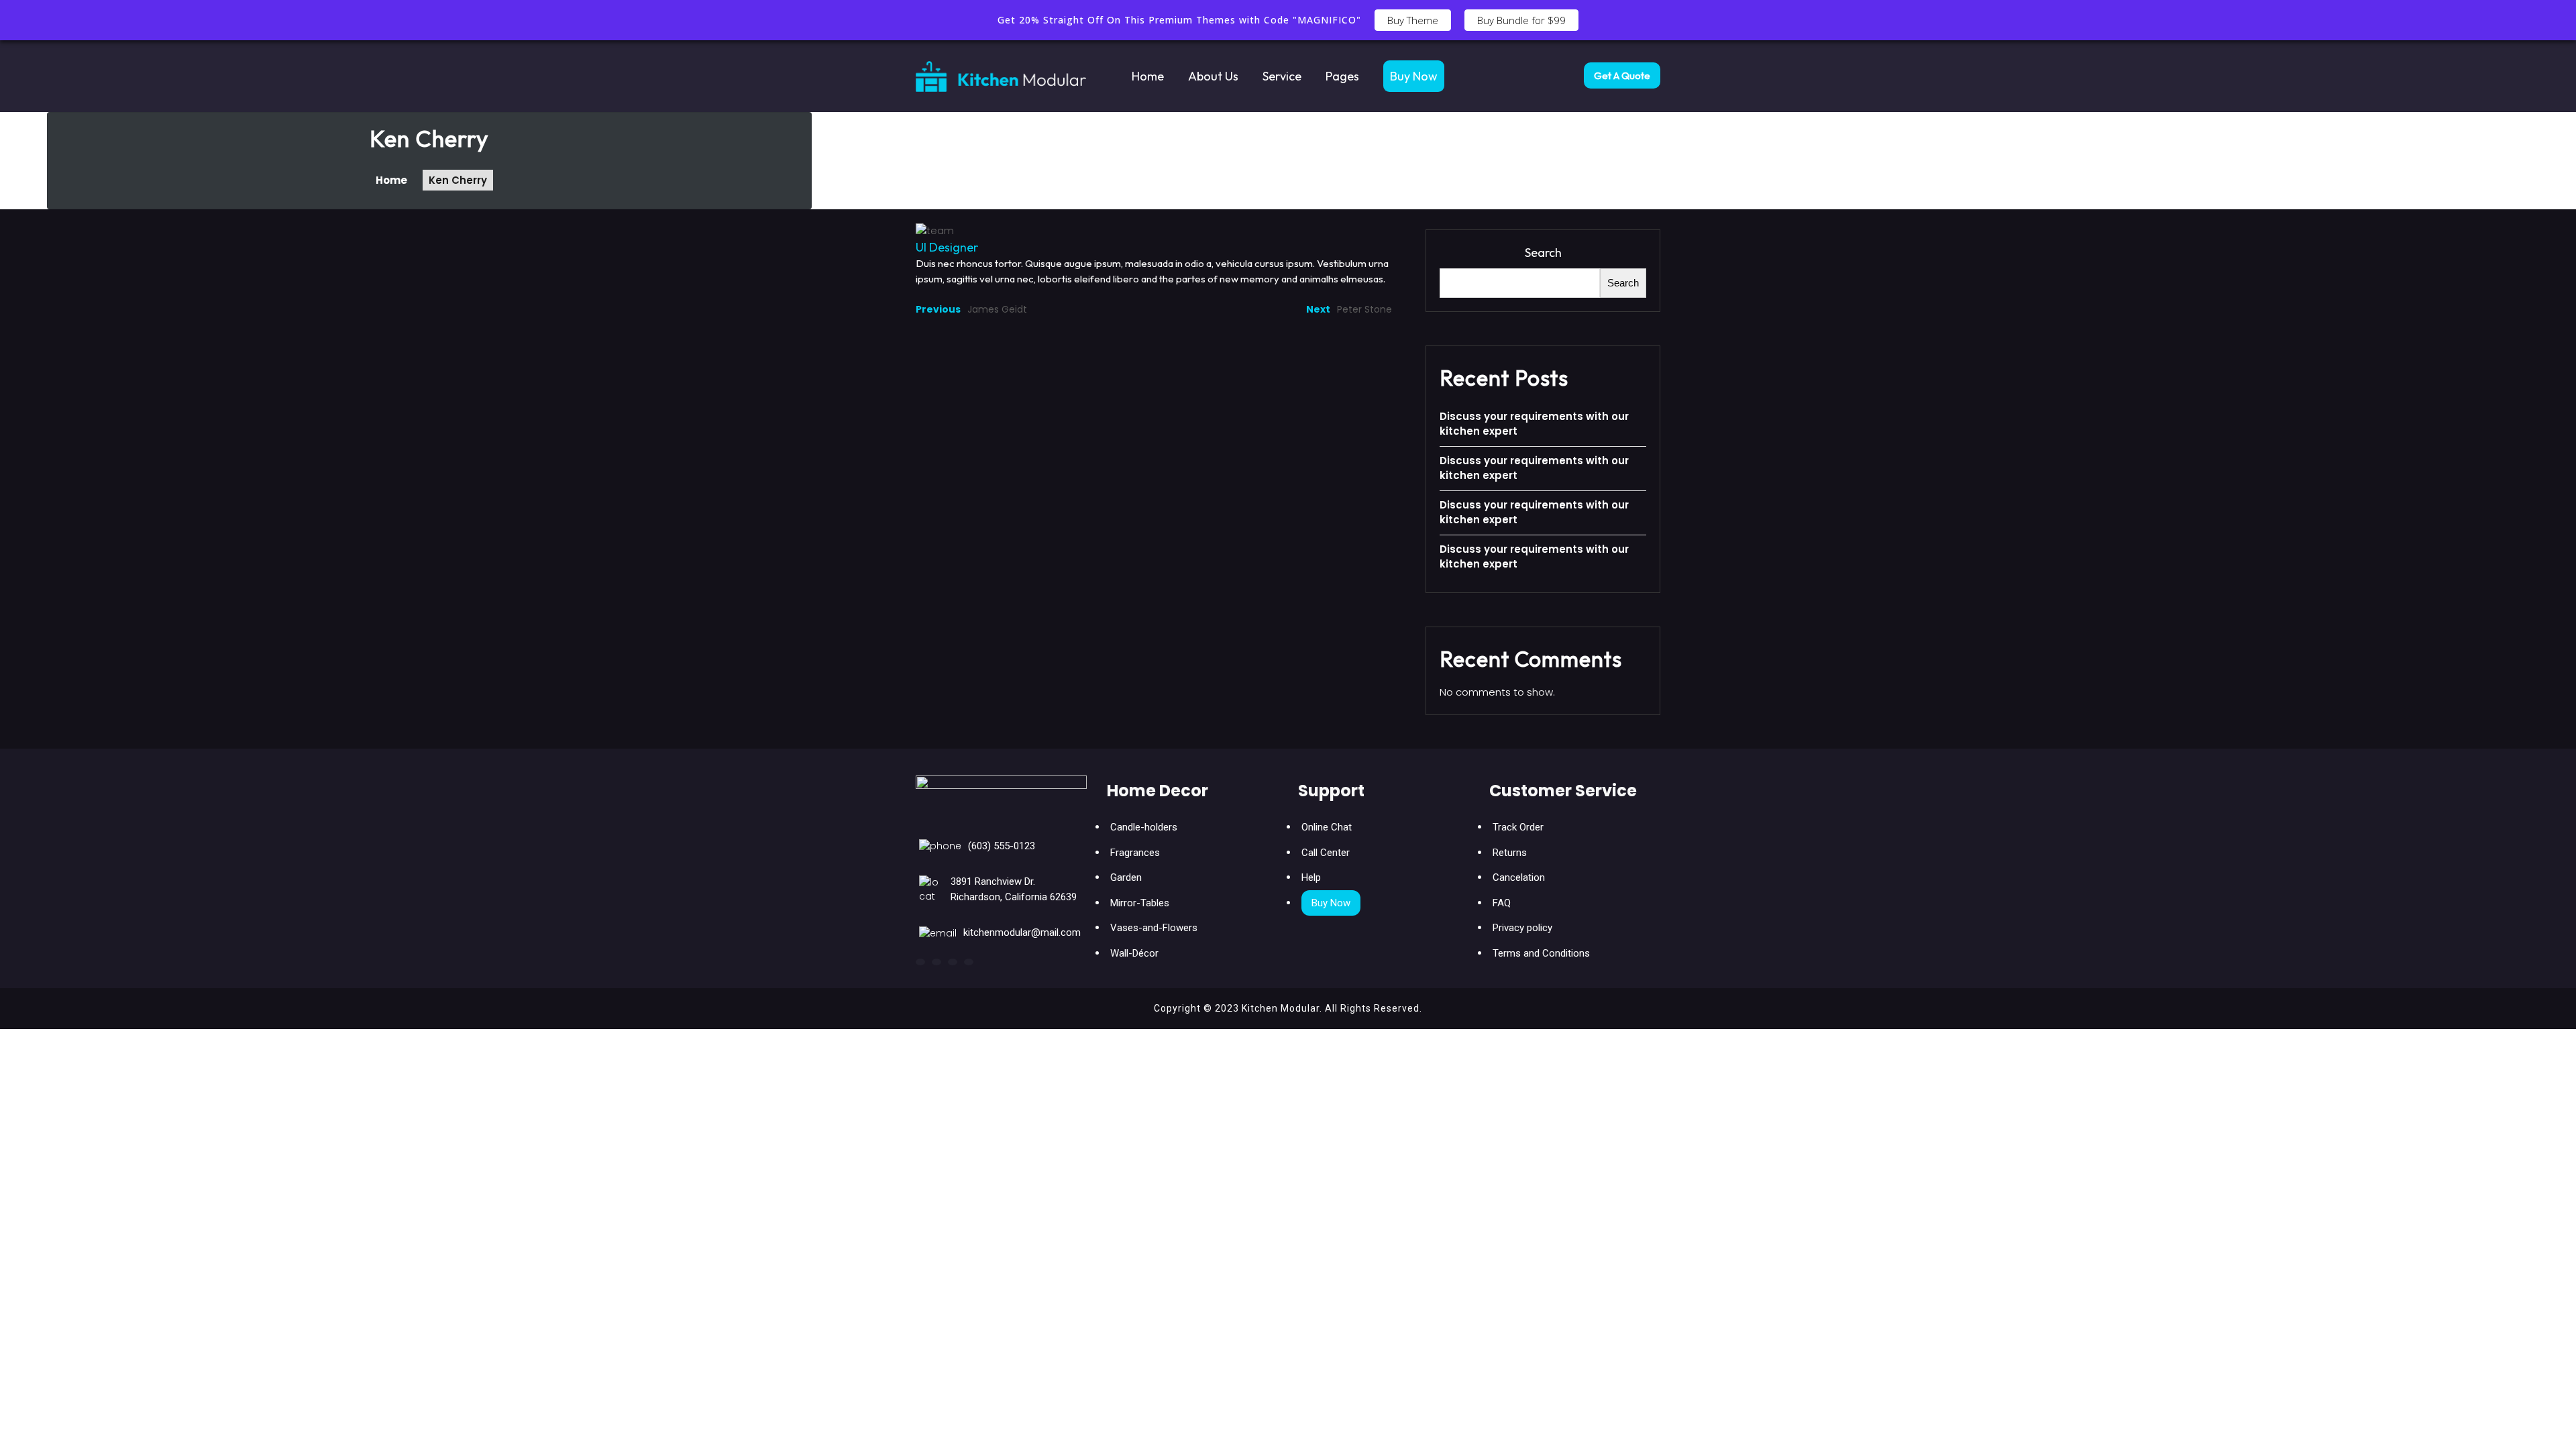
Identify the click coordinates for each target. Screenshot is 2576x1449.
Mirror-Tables (1140, 903)
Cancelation (1519, 877)
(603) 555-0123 (1002, 846)
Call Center (1326, 853)
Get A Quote (1622, 75)
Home (1148, 76)
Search (1543, 253)
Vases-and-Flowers (1154, 928)
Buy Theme (1413, 20)
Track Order (1518, 827)
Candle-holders (1144, 827)
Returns (1510, 853)
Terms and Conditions (1541, 953)
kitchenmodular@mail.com (1022, 932)
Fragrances (1135, 853)
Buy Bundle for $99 (1521, 20)
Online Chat (1327, 827)
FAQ (1502, 903)
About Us (1213, 76)
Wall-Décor (1134, 953)
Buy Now (1414, 76)
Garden (1126, 877)
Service (1282, 76)
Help (1311, 877)
